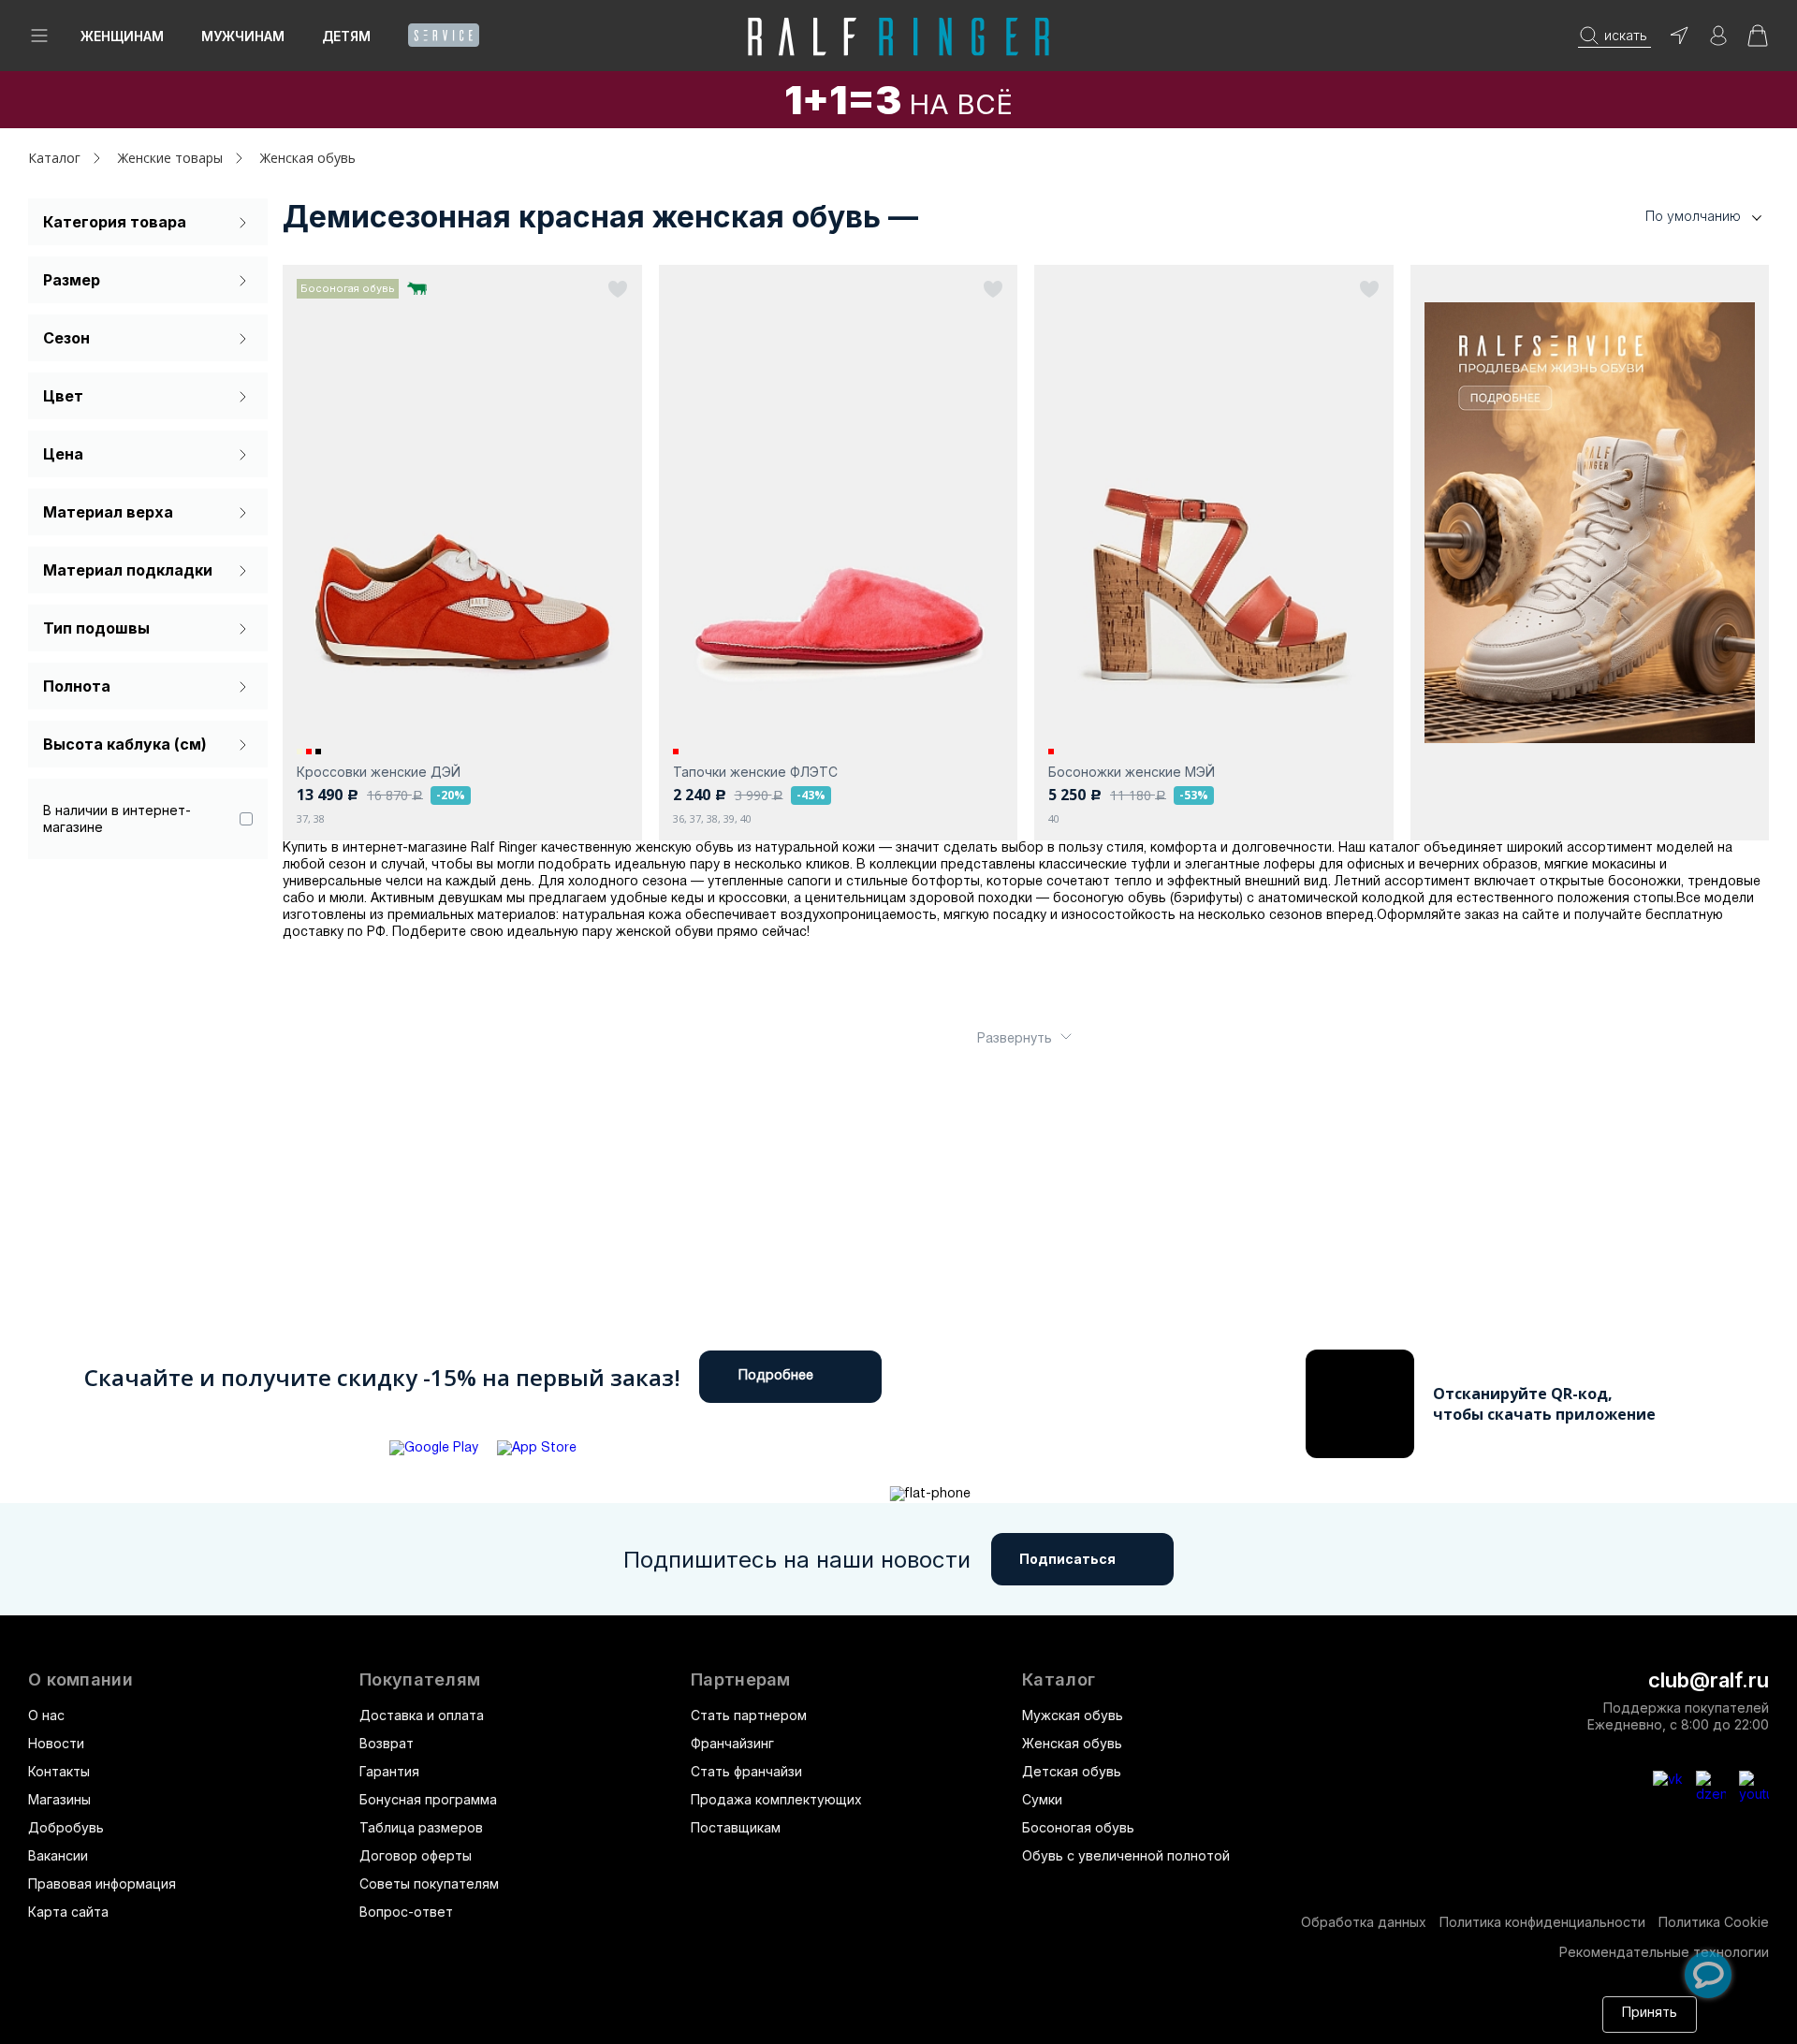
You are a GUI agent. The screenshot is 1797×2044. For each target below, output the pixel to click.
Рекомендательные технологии (1664, 1952)
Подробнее (776, 1376)
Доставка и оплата (422, 1715)
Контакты (59, 1771)
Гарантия (389, 1771)
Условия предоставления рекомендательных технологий (482, 2023)
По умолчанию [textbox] (1693, 216)
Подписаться (1067, 1559)
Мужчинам (243, 36)
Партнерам (741, 1680)
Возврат (387, 1743)
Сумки (1042, 1799)
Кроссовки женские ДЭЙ (379, 772)
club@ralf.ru (1709, 1680)
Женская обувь (1072, 1743)
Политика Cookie (1714, 1922)
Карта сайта (68, 1912)
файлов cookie (1277, 2005)
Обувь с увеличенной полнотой (1126, 1855)
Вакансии (58, 1855)
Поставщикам (736, 1827)
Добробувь (66, 1827)
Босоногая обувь (1078, 1827)
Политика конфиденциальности (1542, 1922)
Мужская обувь (1073, 1715)
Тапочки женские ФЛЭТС (755, 772)
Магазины (59, 1799)
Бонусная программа (428, 1799)
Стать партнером (749, 1715)
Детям (346, 36)
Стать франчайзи (746, 1771)
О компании (80, 1680)
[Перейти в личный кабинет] (1718, 42)
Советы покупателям (429, 1883)
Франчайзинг (732, 1743)
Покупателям (420, 1680)
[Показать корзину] (1758, 42)
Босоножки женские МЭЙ (1132, 772)
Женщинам (122, 36)
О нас (46, 1715)
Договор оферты (416, 1855)
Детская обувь (1072, 1771)
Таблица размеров (421, 1827)
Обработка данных (1364, 1922)
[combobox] (1675, 217)
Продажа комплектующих (776, 1799)
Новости (56, 1743)
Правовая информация (102, 1883)
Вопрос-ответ (406, 1912)
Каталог (1059, 1680)
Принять (1650, 2014)
